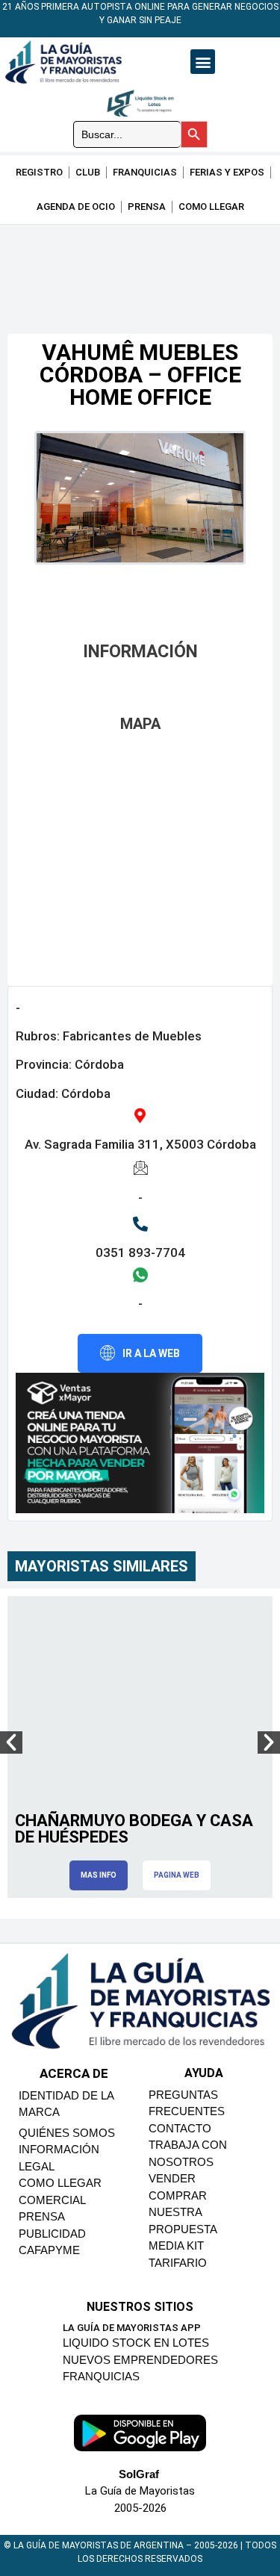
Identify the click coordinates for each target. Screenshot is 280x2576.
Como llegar (211, 207)
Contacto (180, 2128)
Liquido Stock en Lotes (136, 2343)
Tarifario (178, 2263)
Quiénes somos (67, 2133)
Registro (39, 172)
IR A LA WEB (151, 1353)
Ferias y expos (227, 172)
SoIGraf (139, 2474)
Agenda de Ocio (76, 207)
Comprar (178, 2195)
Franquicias (145, 172)
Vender (172, 2178)
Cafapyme (49, 2250)
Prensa (147, 207)
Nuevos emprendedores (140, 2360)
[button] (203, 62)
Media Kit (176, 2246)
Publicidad (52, 2234)
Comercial (52, 2200)
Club (88, 172)
